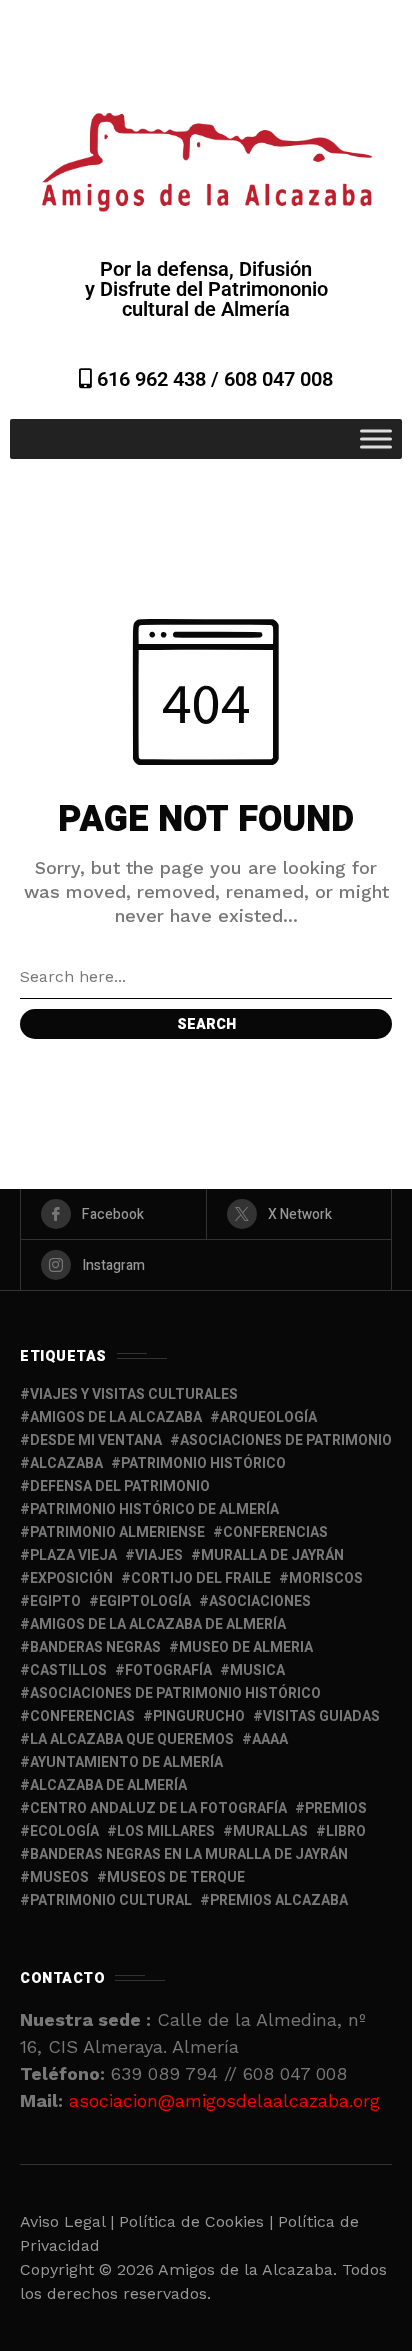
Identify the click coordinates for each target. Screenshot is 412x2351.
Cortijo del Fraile (201, 1578)
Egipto (55, 1601)
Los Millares (166, 1831)
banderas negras (95, 1647)
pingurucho (199, 1716)
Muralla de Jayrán (272, 1555)
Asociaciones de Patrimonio (286, 1440)
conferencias (275, 1532)
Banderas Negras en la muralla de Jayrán (189, 1854)
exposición (71, 1578)
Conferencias (82, 1716)
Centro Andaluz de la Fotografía (158, 1808)
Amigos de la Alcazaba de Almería (158, 1624)
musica (257, 1670)
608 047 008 (278, 379)
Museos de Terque (176, 1877)
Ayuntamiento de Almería (126, 1762)
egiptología (145, 1601)
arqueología (268, 1417)
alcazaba (66, 1463)
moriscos (326, 1578)
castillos (68, 1670)
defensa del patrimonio (120, 1486)
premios (336, 1808)
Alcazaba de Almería (108, 1785)
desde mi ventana (96, 1440)
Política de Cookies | (198, 2221)
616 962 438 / (158, 379)
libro (346, 1831)
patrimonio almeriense (117, 1532)
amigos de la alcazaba (116, 1417)
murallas (270, 1831)
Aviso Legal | (67, 2221)
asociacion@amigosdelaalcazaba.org (224, 2100)
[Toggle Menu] (376, 438)
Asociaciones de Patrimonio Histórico (175, 1693)
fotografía (168, 1670)
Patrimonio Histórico (203, 1463)
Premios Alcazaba (279, 1900)
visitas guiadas (321, 1716)
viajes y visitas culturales (134, 1394)
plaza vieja (73, 1555)
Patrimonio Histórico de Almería (154, 1509)
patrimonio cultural (111, 1900)
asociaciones (260, 1601)
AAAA (270, 1739)
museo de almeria (246, 1647)
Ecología (64, 1831)
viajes (159, 1555)
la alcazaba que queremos (132, 1739)
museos (59, 1877)
